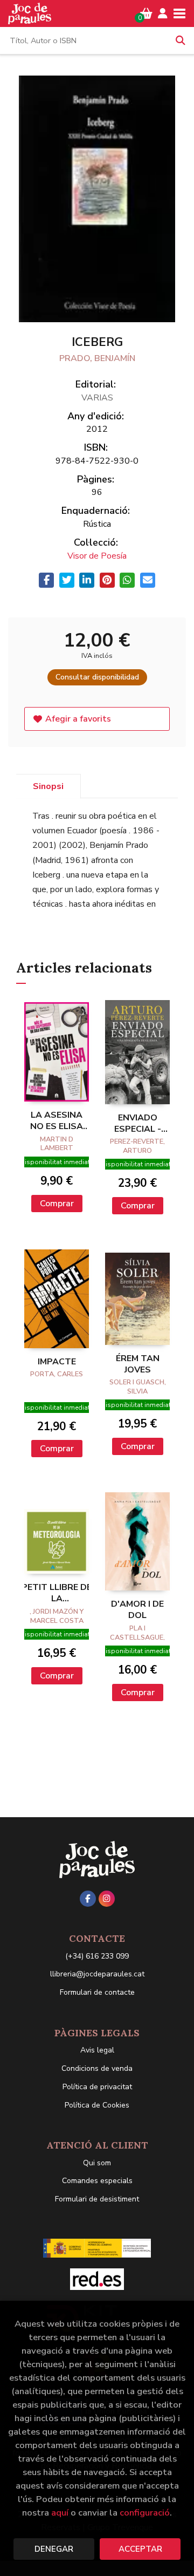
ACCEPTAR (140, 2549)
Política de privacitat (97, 2087)
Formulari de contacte (97, 1992)
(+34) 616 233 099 (97, 1956)
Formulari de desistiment (97, 2199)
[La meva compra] (146, 13)
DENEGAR (54, 2549)
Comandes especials (97, 2181)
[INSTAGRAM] (107, 1899)
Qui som (97, 2163)
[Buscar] (181, 40)
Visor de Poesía (97, 556)
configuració (145, 2513)
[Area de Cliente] (163, 13)
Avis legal (97, 2050)
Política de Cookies (97, 2105)
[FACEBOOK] (88, 1899)
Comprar (57, 1204)
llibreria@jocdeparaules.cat (97, 1974)
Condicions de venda (97, 2068)
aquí (60, 2513)
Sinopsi (48, 786)
